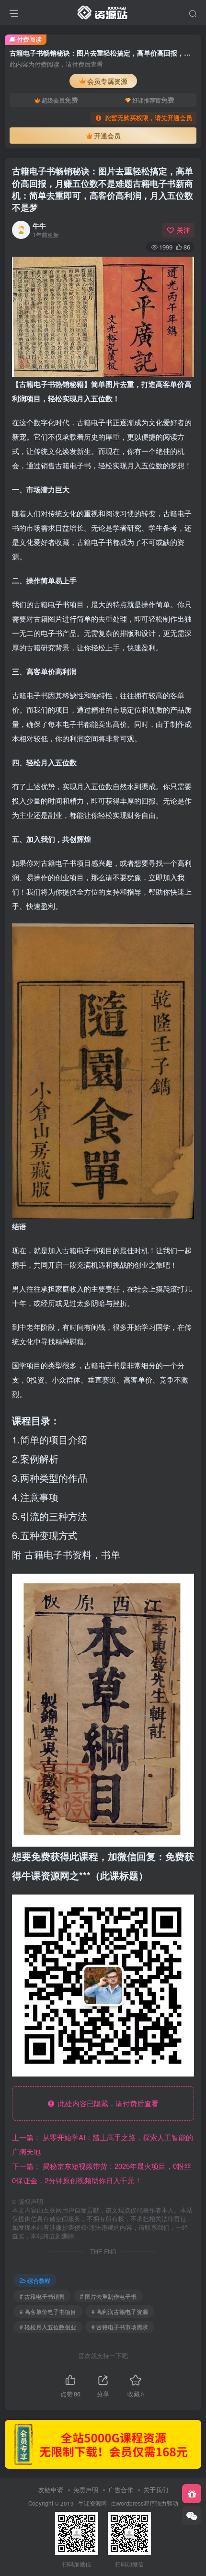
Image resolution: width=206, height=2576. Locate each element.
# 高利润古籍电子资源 (120, 2311)
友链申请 (51, 2490)
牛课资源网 (92, 2503)
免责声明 (86, 2490)
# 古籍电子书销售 (42, 2296)
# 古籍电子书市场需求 (120, 2327)
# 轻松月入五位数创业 (48, 2327)
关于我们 (156, 2490)
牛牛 (39, 226)
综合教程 (39, 2280)
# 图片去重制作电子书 (108, 2296)
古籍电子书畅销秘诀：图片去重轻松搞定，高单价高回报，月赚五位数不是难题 (103, 189)
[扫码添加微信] (192, 2516)
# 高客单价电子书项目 (48, 2311)
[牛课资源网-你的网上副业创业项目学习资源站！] (103, 11)
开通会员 (107, 136)
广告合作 (121, 2490)
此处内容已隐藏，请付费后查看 (106, 2103)
